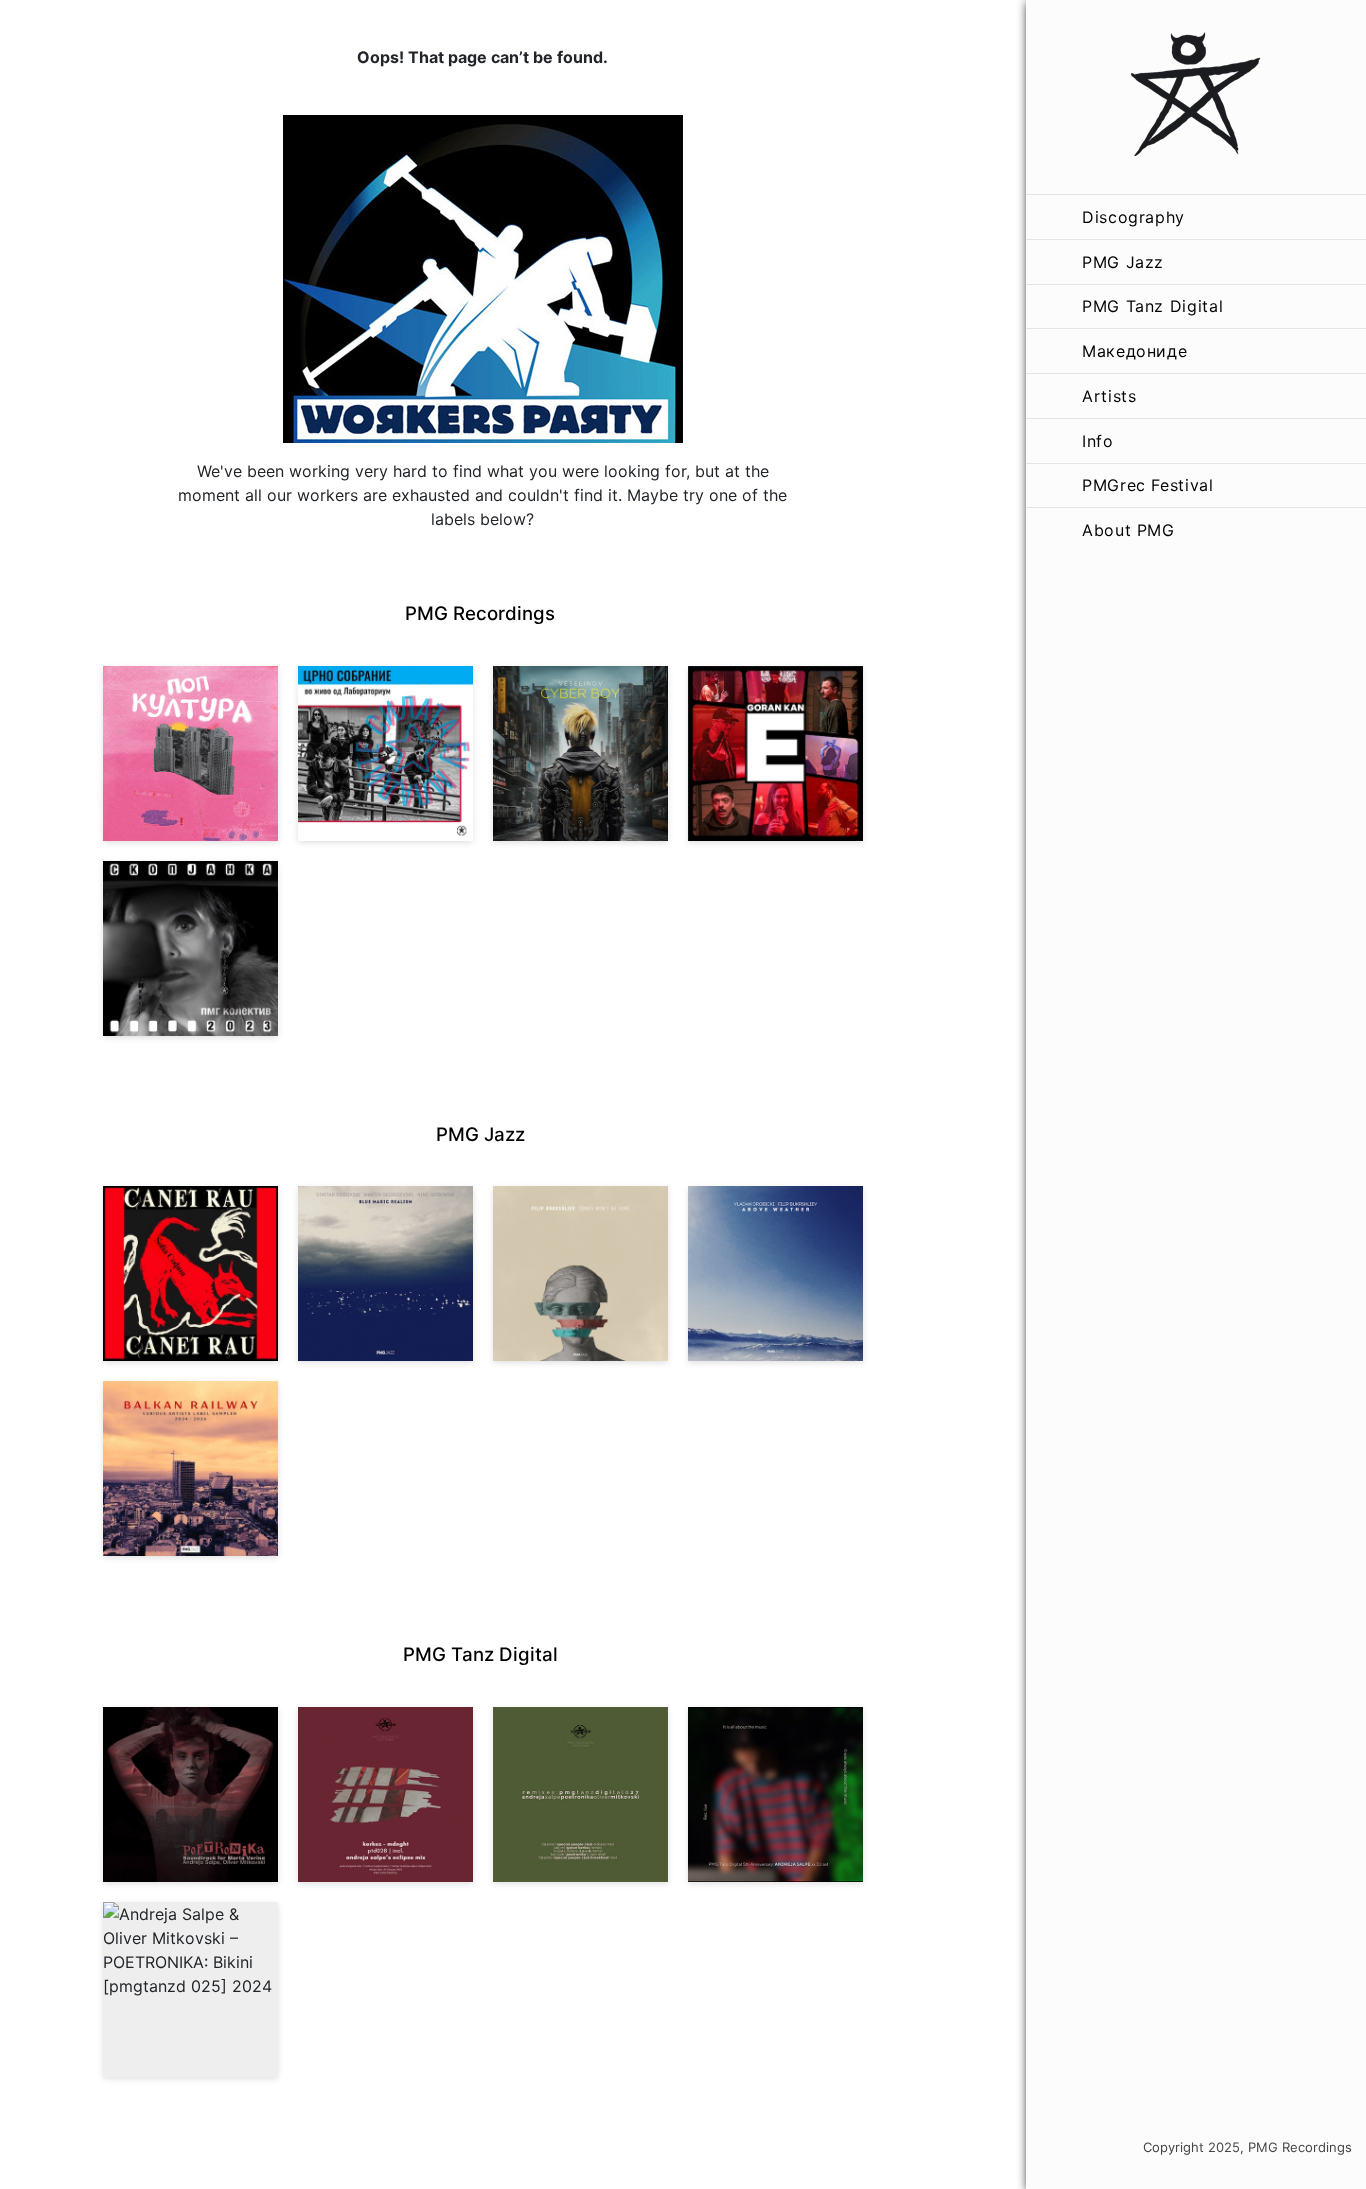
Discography (1133, 217)
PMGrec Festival (1148, 485)
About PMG (1128, 530)
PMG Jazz (1123, 262)
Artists (1109, 396)
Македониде (1134, 351)
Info (1098, 441)
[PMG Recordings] (1196, 97)
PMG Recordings (480, 613)
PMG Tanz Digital (1152, 306)
